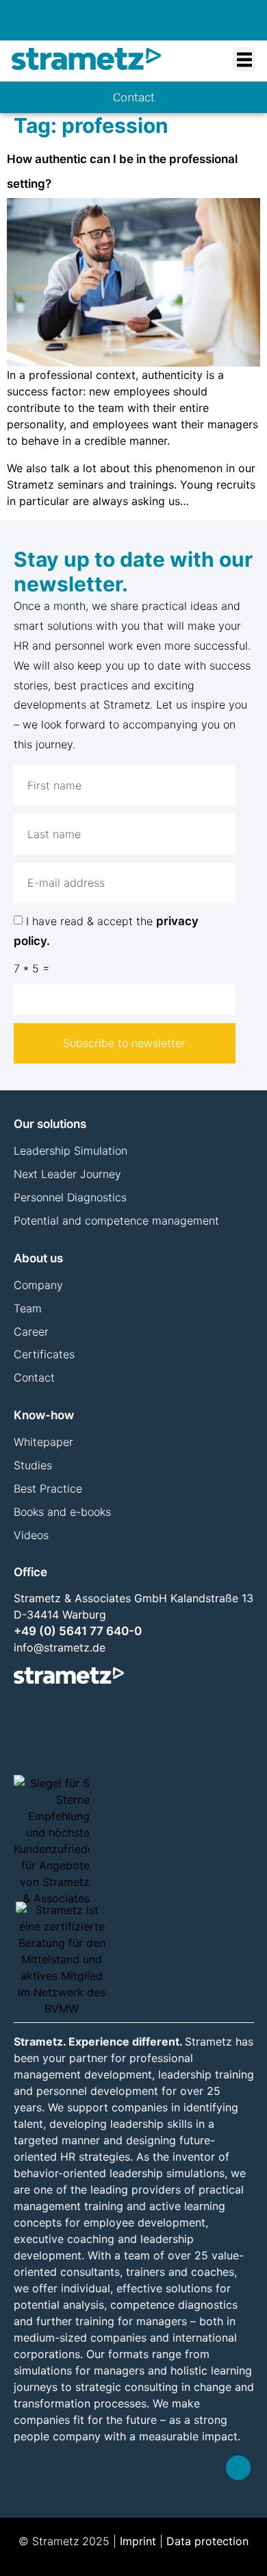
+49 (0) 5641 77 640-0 (78, 1631)
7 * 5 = (31, 968)
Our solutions (50, 1124)
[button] (244, 59)
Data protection (207, 2541)
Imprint (138, 2541)
